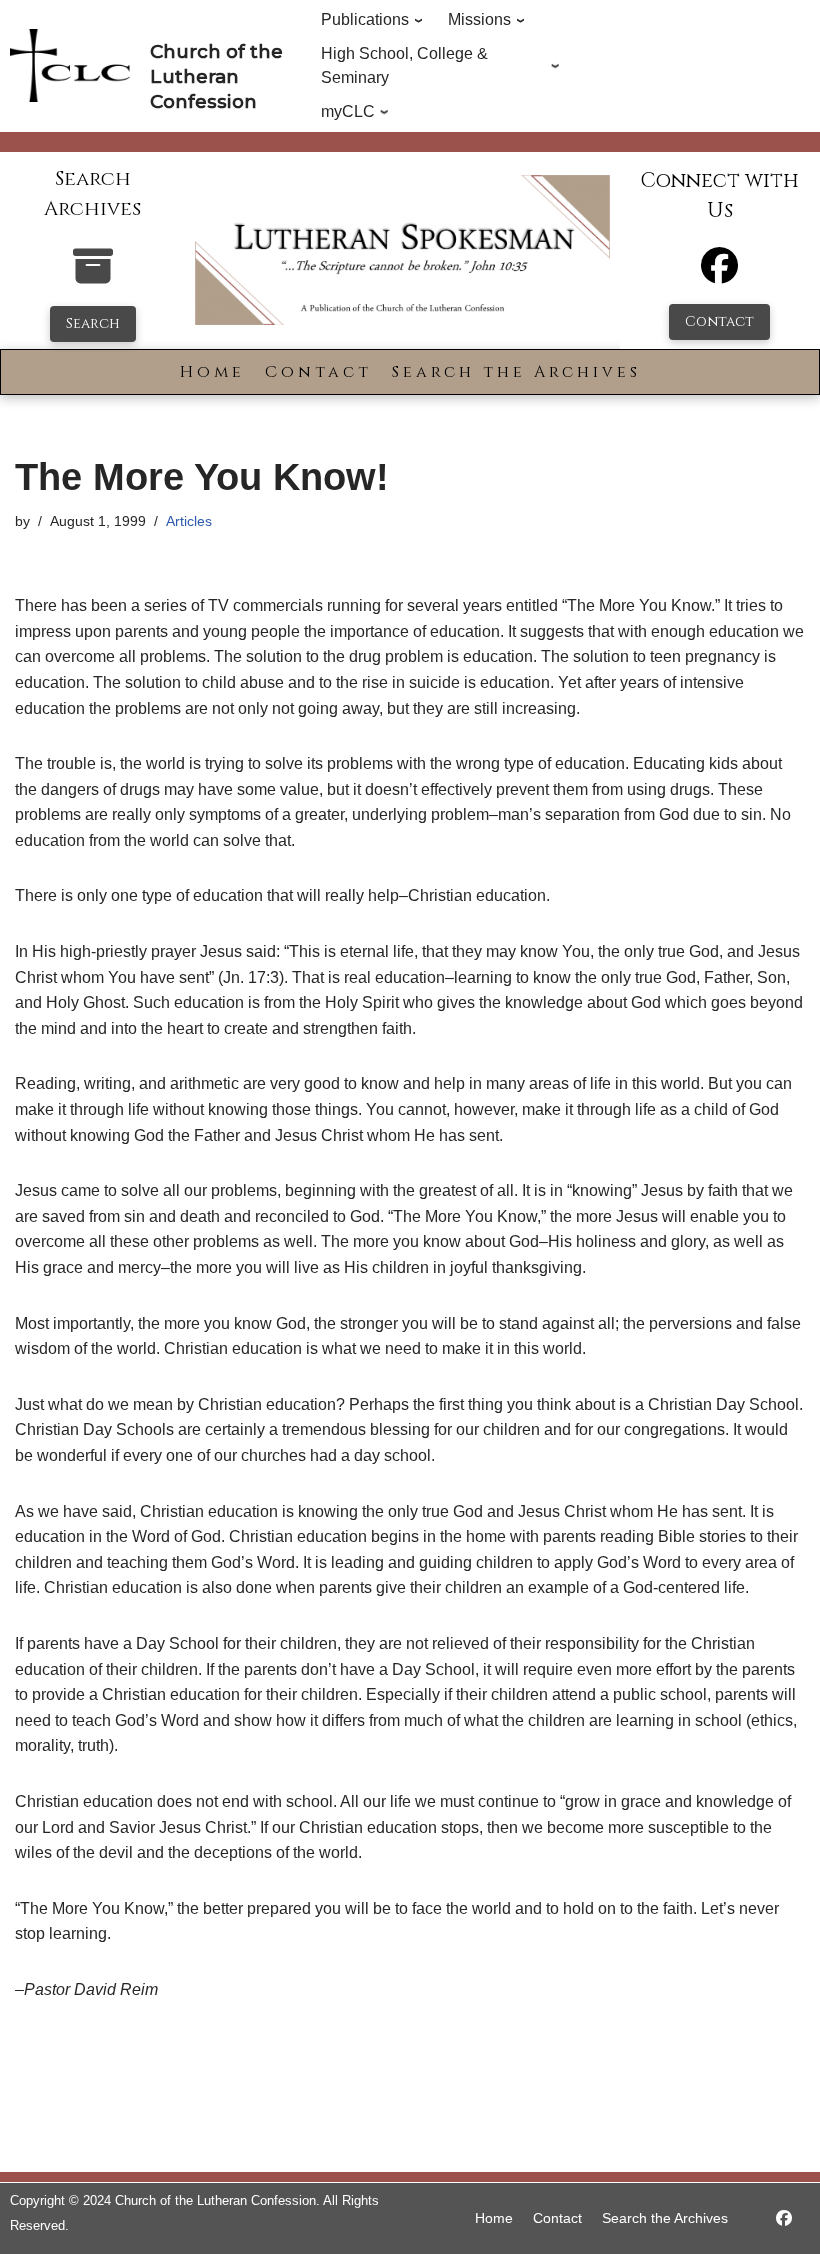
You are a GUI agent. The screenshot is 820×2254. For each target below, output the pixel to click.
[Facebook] (719, 274)
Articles (189, 521)
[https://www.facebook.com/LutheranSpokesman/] (784, 2218)
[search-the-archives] (93, 276)
